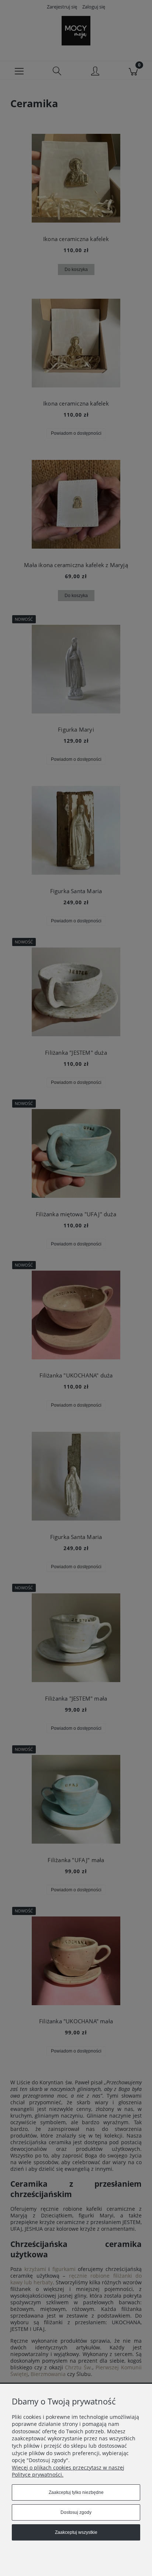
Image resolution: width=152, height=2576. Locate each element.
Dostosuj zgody (76, 2512)
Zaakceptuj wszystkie (76, 2532)
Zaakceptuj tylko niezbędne (76, 2492)
